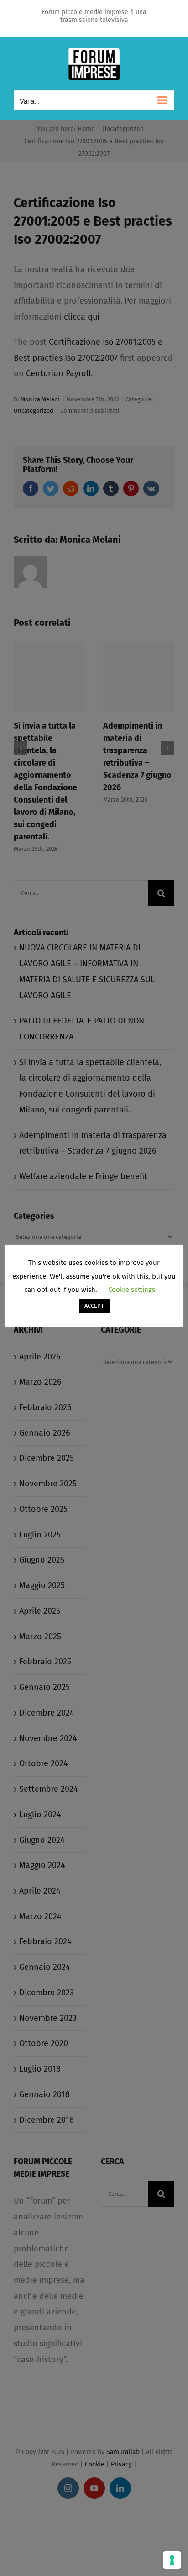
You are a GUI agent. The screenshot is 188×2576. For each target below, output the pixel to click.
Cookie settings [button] (132, 1290)
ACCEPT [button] (94, 1306)
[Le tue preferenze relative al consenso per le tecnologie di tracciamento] (172, 2560)
